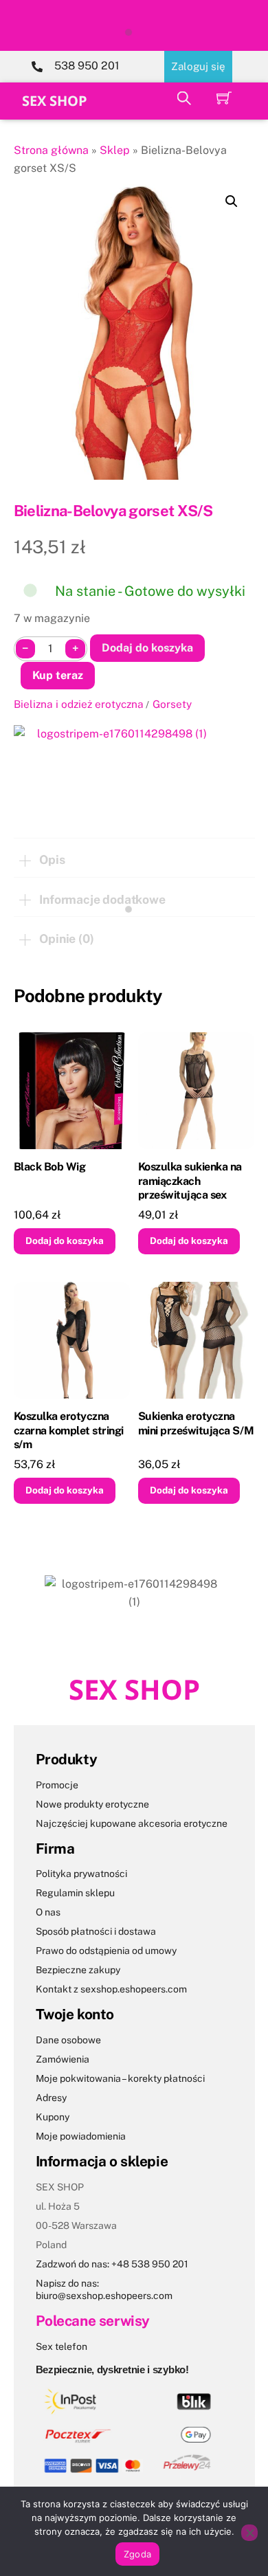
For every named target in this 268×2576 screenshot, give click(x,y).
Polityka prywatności (81, 1874)
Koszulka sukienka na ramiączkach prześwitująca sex (190, 1181)
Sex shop (55, 101)
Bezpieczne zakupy (78, 1970)
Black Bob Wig (50, 1167)
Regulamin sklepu (75, 1893)
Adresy (51, 2098)
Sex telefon (62, 2346)
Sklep (115, 150)
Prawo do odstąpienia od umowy (106, 1951)
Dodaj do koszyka (147, 648)
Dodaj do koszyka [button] (65, 1241)
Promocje (57, 1785)
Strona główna (51, 150)
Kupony (53, 2117)
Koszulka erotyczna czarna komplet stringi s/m (69, 1431)
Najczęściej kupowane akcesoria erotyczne (132, 1823)
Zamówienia (63, 2059)
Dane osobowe (68, 2040)
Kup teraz (58, 675)
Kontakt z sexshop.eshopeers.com (111, 1989)
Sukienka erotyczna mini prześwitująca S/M (196, 1423)
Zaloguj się (198, 66)
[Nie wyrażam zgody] (249, 2533)
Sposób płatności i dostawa (96, 1931)
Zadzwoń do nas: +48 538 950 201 (112, 2264)
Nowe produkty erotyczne (92, 1804)
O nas (48, 1912)
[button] (232, 201)
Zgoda (137, 2554)
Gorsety (172, 704)
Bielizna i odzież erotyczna (79, 704)
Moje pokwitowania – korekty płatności (120, 2078)
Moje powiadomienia (81, 2136)
